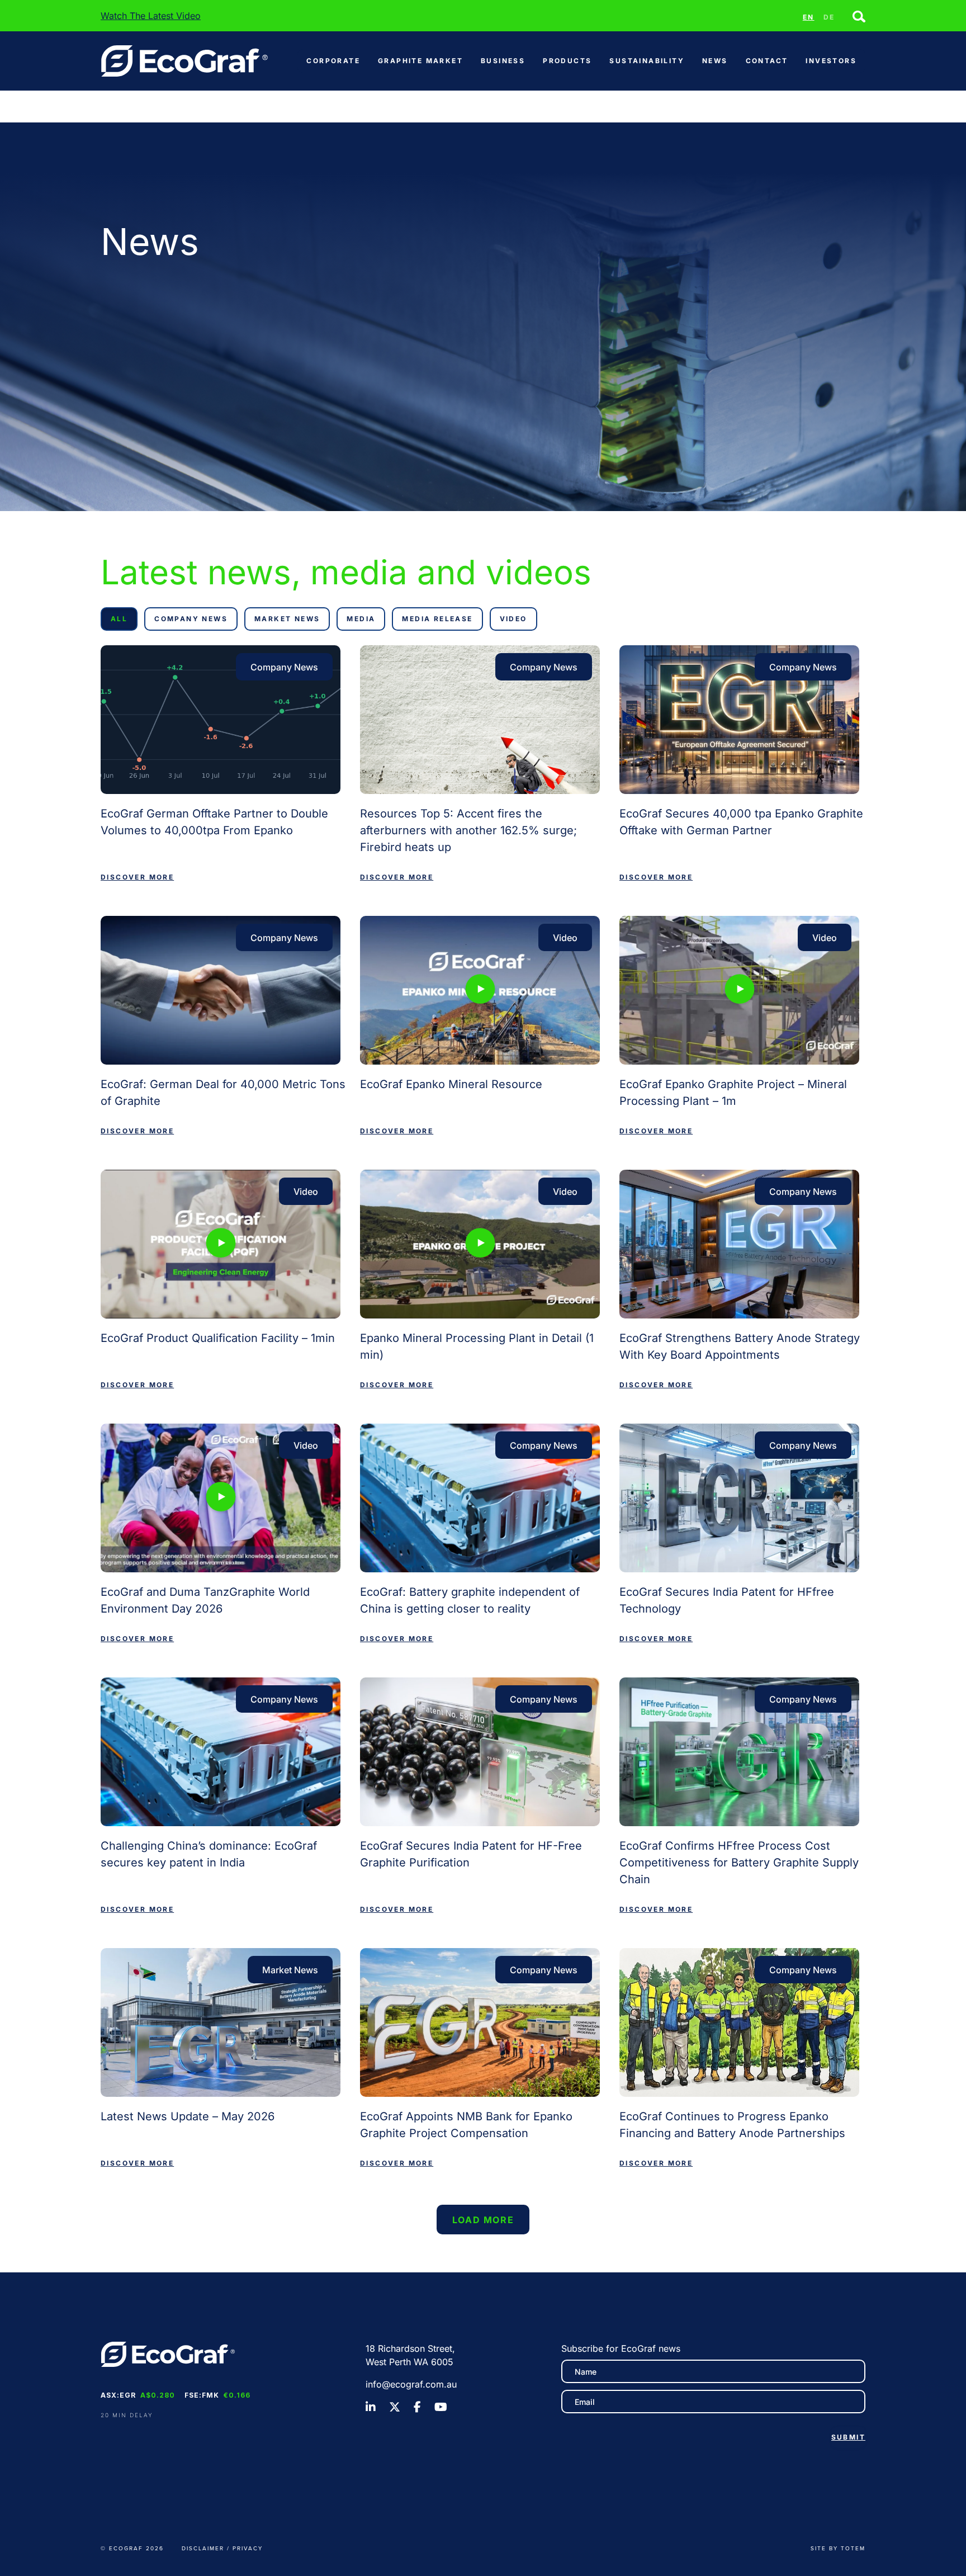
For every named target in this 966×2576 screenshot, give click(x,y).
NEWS (715, 61)
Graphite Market (420, 61)
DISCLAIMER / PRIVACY (222, 2548)
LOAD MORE (483, 2220)
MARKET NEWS (287, 619)
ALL (119, 619)
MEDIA (361, 619)
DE (829, 17)
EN (809, 17)
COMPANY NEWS (191, 619)
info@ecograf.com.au (411, 2384)
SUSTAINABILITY (647, 61)
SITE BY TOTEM (838, 2548)
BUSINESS (503, 61)
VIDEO (513, 619)
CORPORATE (333, 61)
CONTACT (767, 61)
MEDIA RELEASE (437, 619)
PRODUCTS (567, 61)
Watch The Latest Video (151, 16)
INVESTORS (831, 61)
